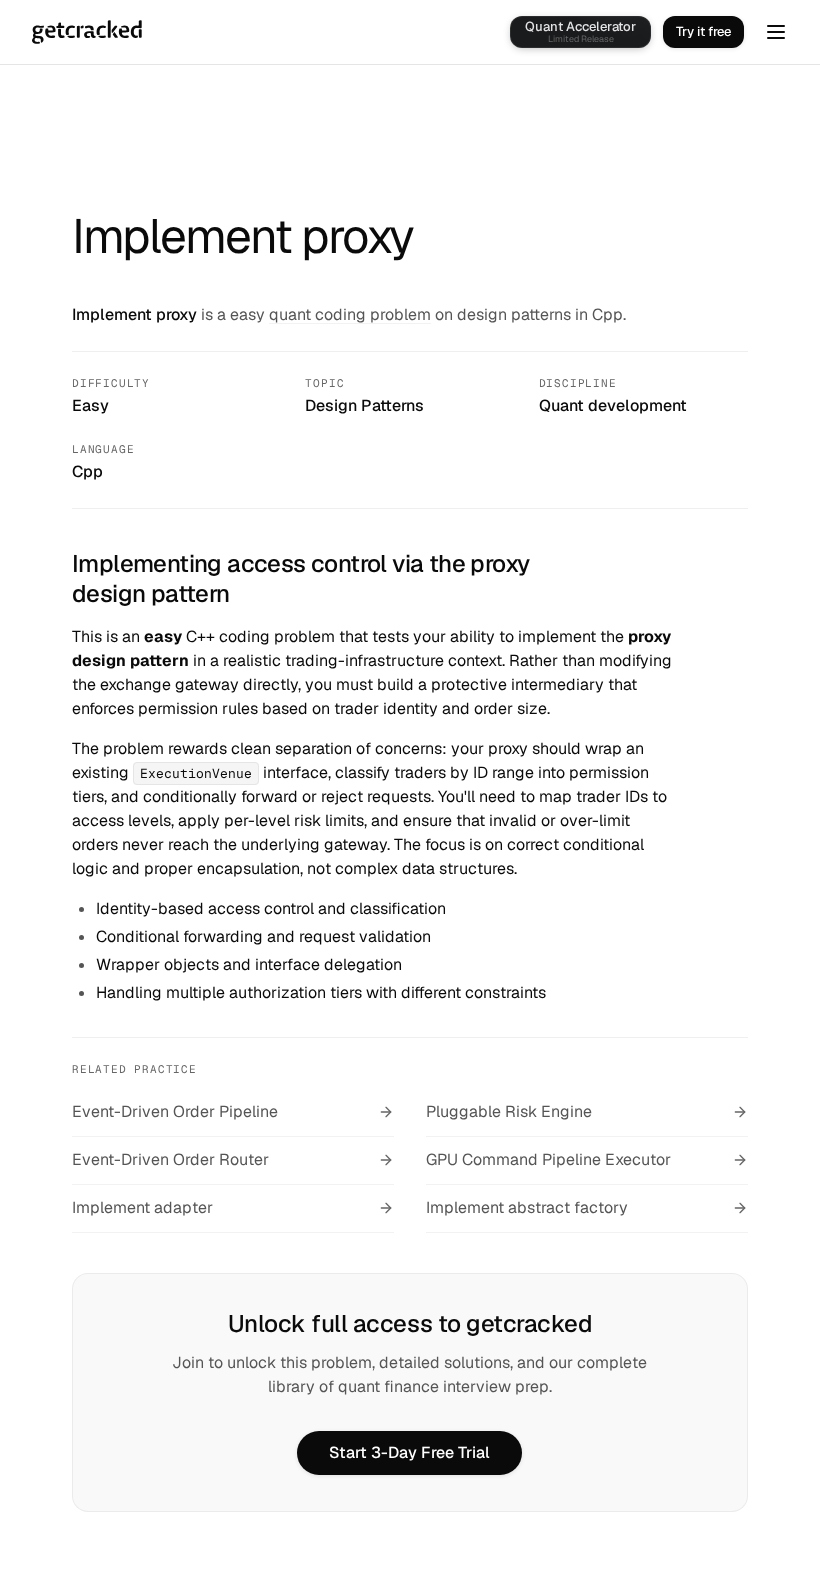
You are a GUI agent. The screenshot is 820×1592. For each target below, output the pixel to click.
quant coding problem (350, 314)
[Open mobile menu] (776, 32)
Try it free (703, 31)
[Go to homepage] (87, 32)
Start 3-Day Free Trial (409, 1452)
